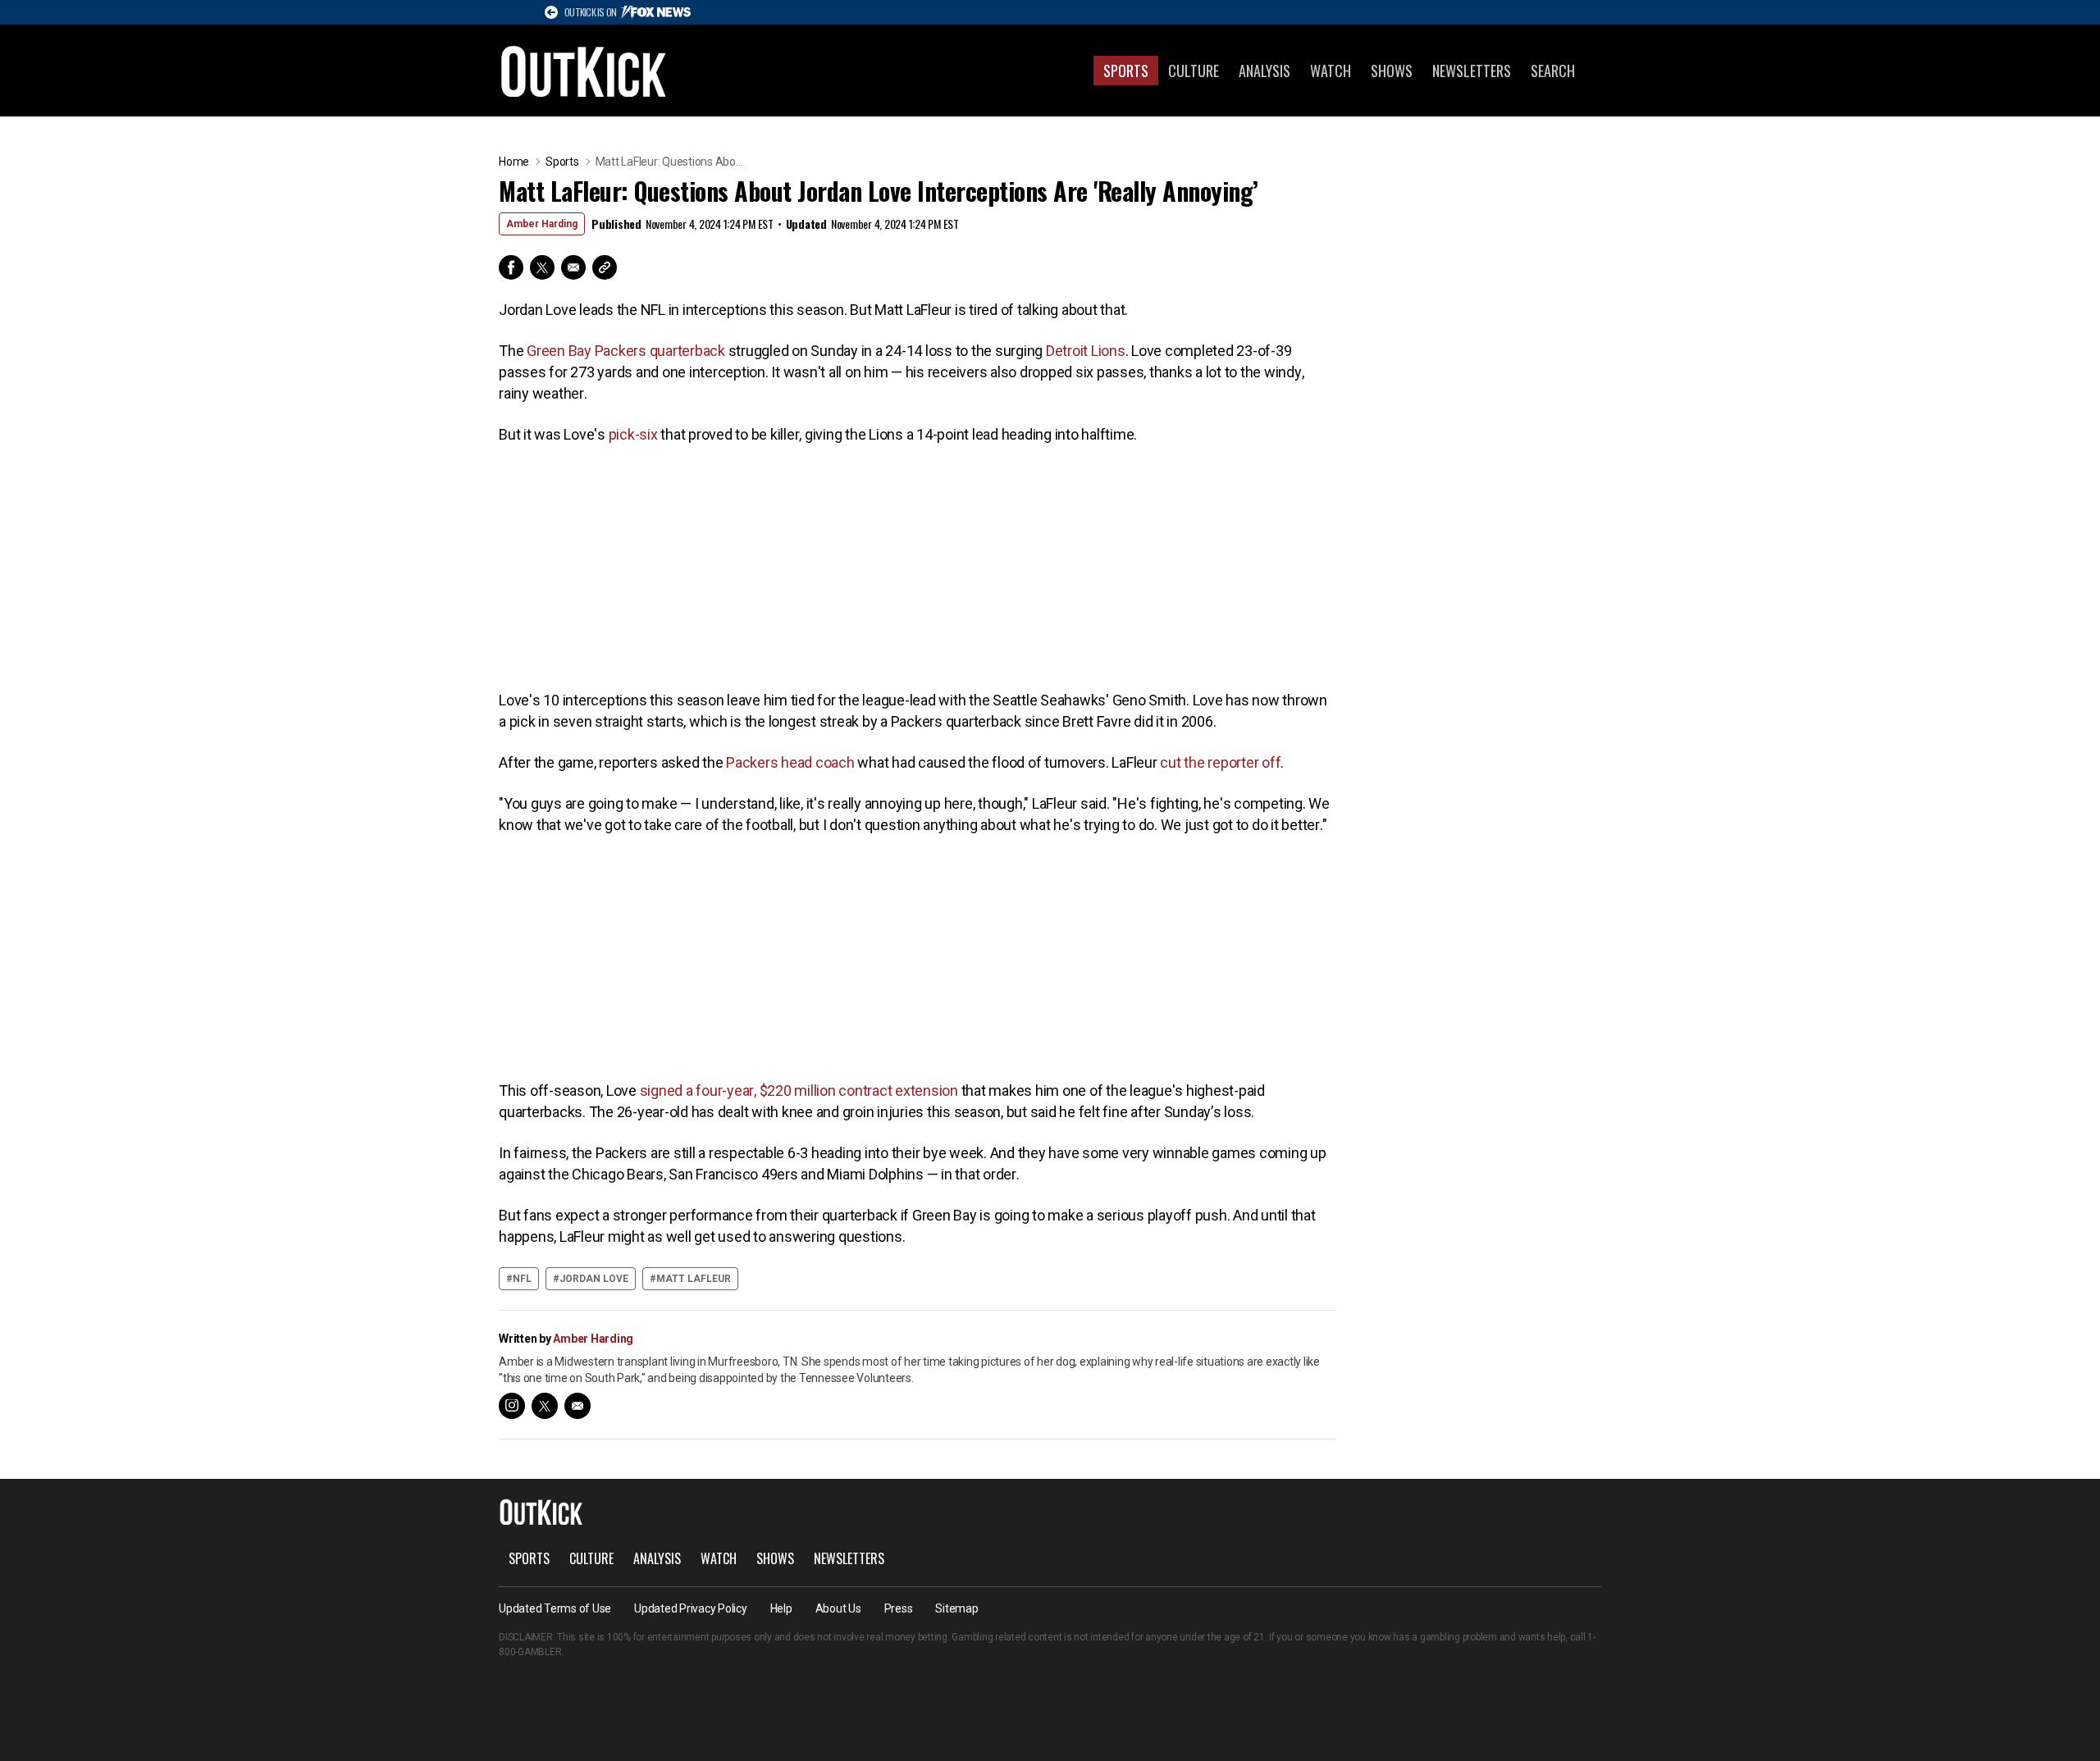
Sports (1126, 71)
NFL (522, 1279)
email (577, 1406)
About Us (838, 1608)
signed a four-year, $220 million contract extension (799, 1090)
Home (514, 162)
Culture (1194, 71)
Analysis (1265, 71)
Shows (1392, 71)
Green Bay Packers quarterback (626, 351)
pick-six (633, 434)
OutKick (584, 71)
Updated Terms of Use (555, 1608)
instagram (512, 1406)
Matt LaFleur (694, 1279)
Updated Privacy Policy (691, 1608)
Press (899, 1608)
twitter (545, 1406)
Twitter (542, 267)
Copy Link (605, 267)
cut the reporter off (1220, 762)
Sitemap (956, 1608)
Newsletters (1472, 71)
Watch (1331, 71)
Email (573, 267)
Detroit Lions (1086, 351)
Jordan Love (594, 1279)
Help (781, 1608)
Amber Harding (542, 224)
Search (1553, 71)
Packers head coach (790, 762)
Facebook (511, 267)
